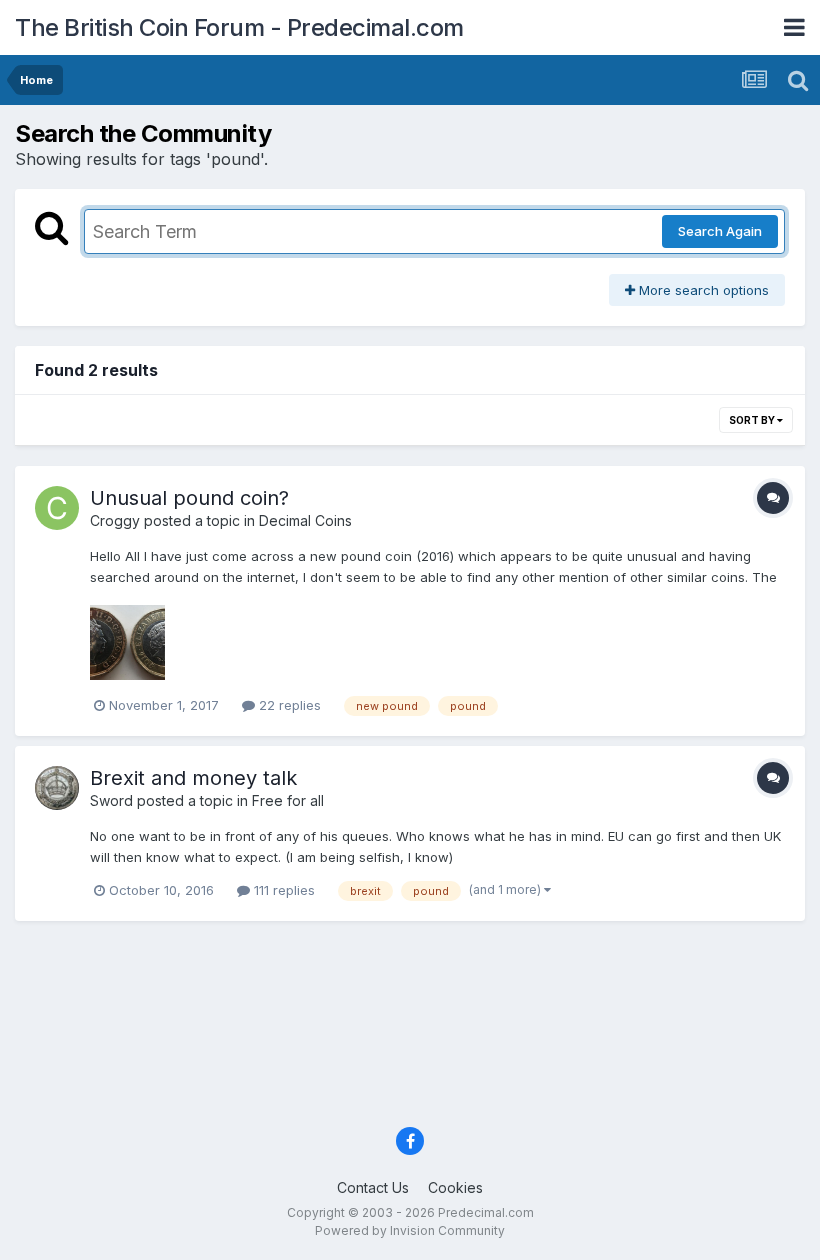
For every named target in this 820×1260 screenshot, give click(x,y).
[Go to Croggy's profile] (57, 508)
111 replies (282, 890)
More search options (702, 290)
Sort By (753, 420)
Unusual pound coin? (189, 498)
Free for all (288, 800)
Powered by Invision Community (410, 1230)
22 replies (288, 705)
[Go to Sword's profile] (57, 788)
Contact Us (373, 1187)
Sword (111, 800)
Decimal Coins (305, 520)
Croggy (115, 520)
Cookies (455, 1187)
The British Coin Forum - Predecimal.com (239, 27)
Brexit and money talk (193, 778)
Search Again (720, 231)
